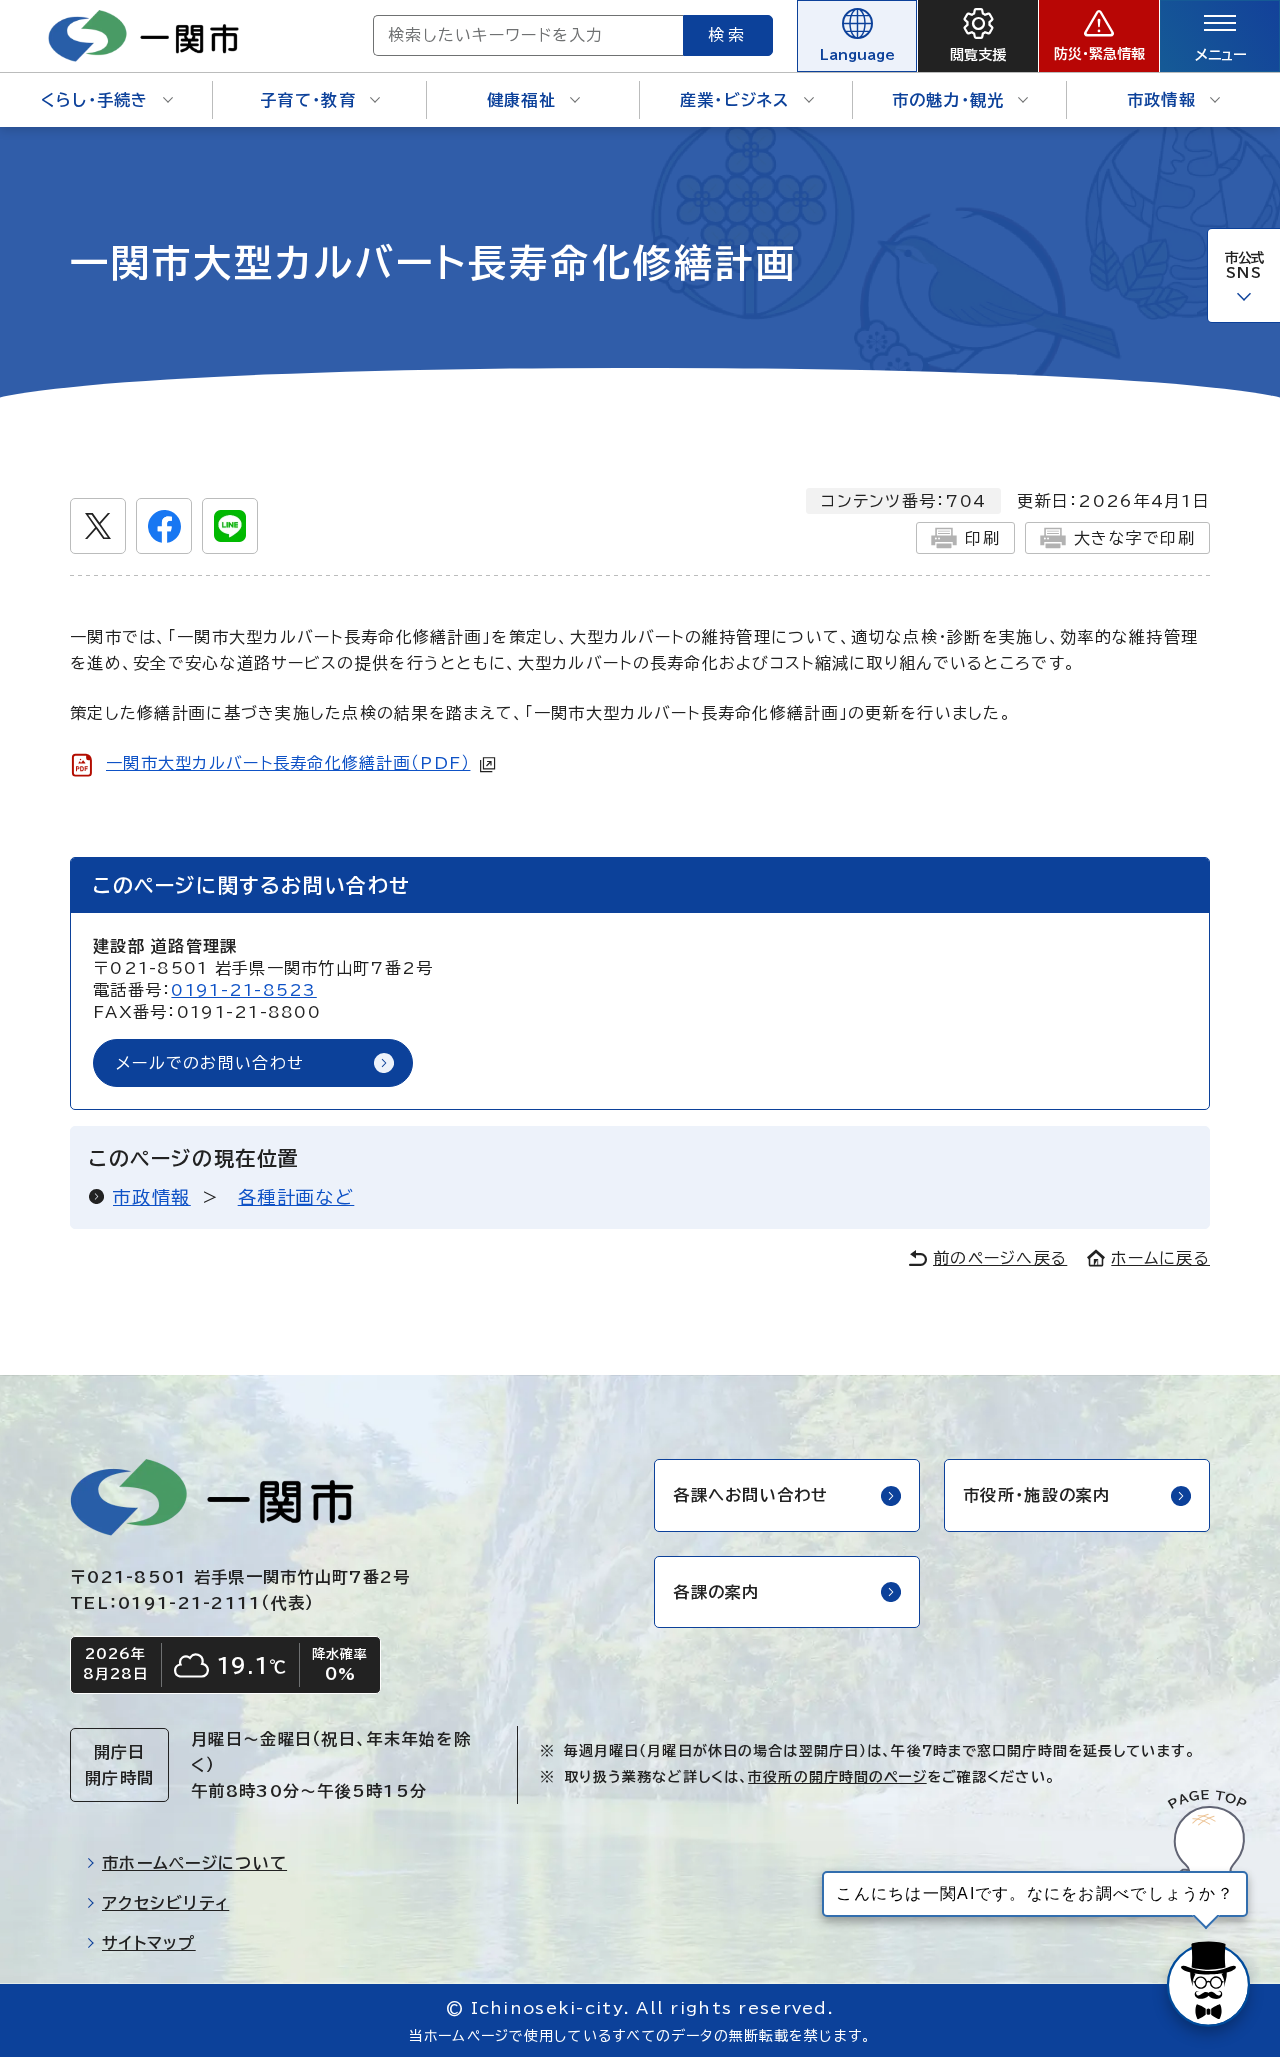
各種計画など (296, 1197)
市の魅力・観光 (948, 100)
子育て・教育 (308, 100)
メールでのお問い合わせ (210, 1063)
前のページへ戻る (1000, 1258)
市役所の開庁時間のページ (837, 1777)
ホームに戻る (1160, 1258)
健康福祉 (521, 100)
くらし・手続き (95, 100)
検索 (728, 35)
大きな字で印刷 (1134, 538)
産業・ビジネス (735, 100)
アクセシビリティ (165, 1903)
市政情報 (1161, 100)
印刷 (982, 538)
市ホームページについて (194, 1863)
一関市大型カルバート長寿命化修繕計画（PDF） (288, 763)
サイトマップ (149, 1943)
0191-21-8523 (243, 990)
